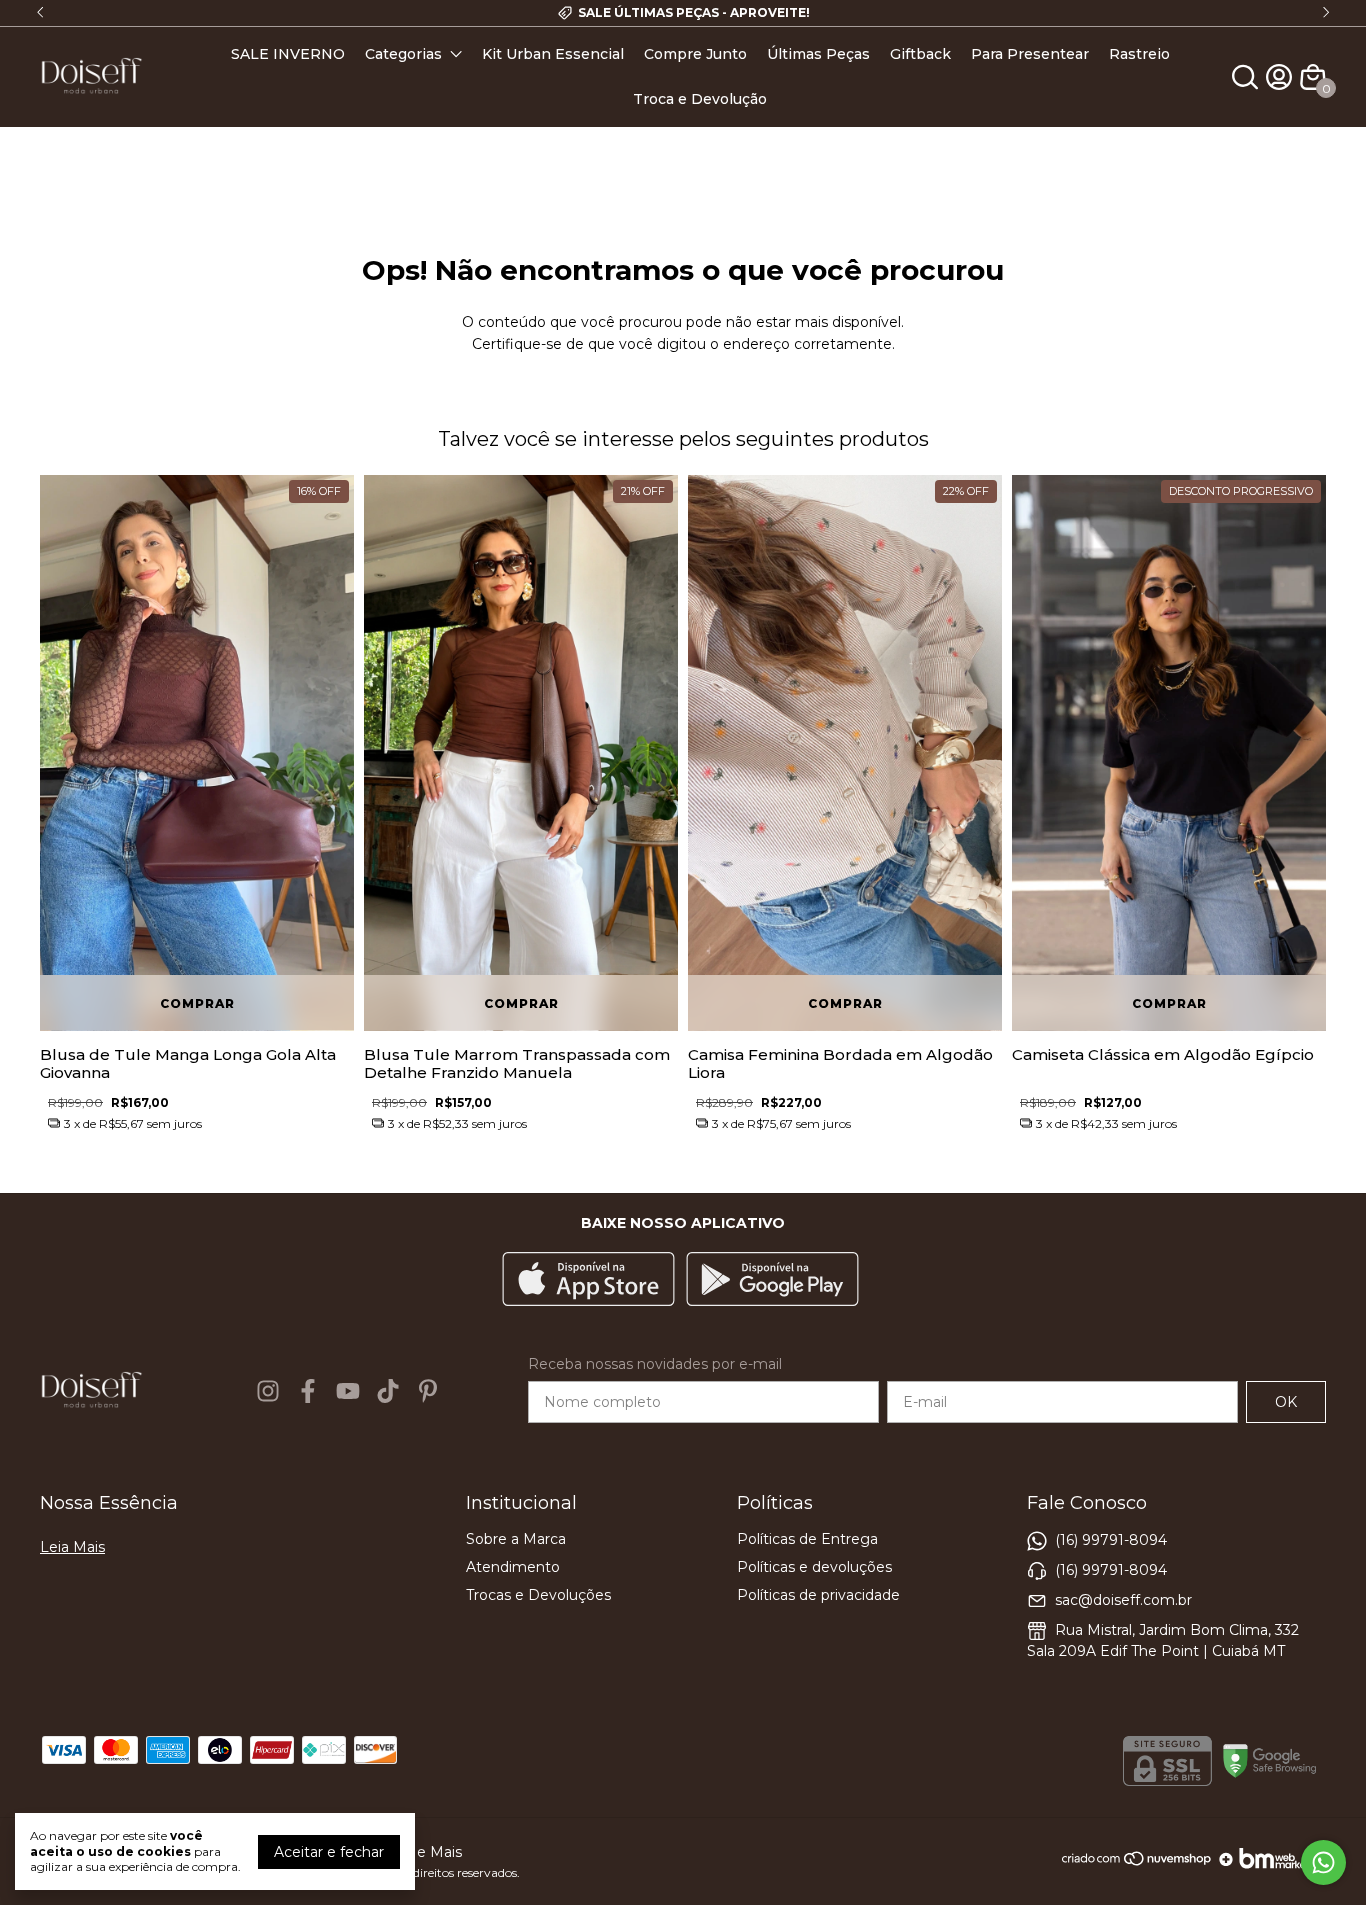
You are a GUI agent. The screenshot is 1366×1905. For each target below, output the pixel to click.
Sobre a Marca (516, 1539)
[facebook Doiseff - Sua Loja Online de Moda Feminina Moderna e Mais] (308, 1391)
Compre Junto (695, 54)
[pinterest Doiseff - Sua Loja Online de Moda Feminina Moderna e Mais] (428, 1391)
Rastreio (1139, 54)
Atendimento (513, 1567)
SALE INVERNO (288, 54)
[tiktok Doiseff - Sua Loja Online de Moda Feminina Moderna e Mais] (388, 1391)
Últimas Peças (818, 54)
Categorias (403, 54)
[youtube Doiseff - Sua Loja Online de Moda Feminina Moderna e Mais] (348, 1391)
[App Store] (588, 1281)
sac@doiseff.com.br (1123, 1600)
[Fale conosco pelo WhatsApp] (1323, 1862)
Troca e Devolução (700, 99)
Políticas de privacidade (818, 1595)
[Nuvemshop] (1137, 1866)
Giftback (920, 54)
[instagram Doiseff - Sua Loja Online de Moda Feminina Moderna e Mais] (268, 1391)
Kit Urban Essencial (553, 54)
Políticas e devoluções (814, 1567)
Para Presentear (1030, 54)
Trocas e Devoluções (538, 1595)
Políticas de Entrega (807, 1539)
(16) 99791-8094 (1111, 1540)
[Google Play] (772, 1281)
